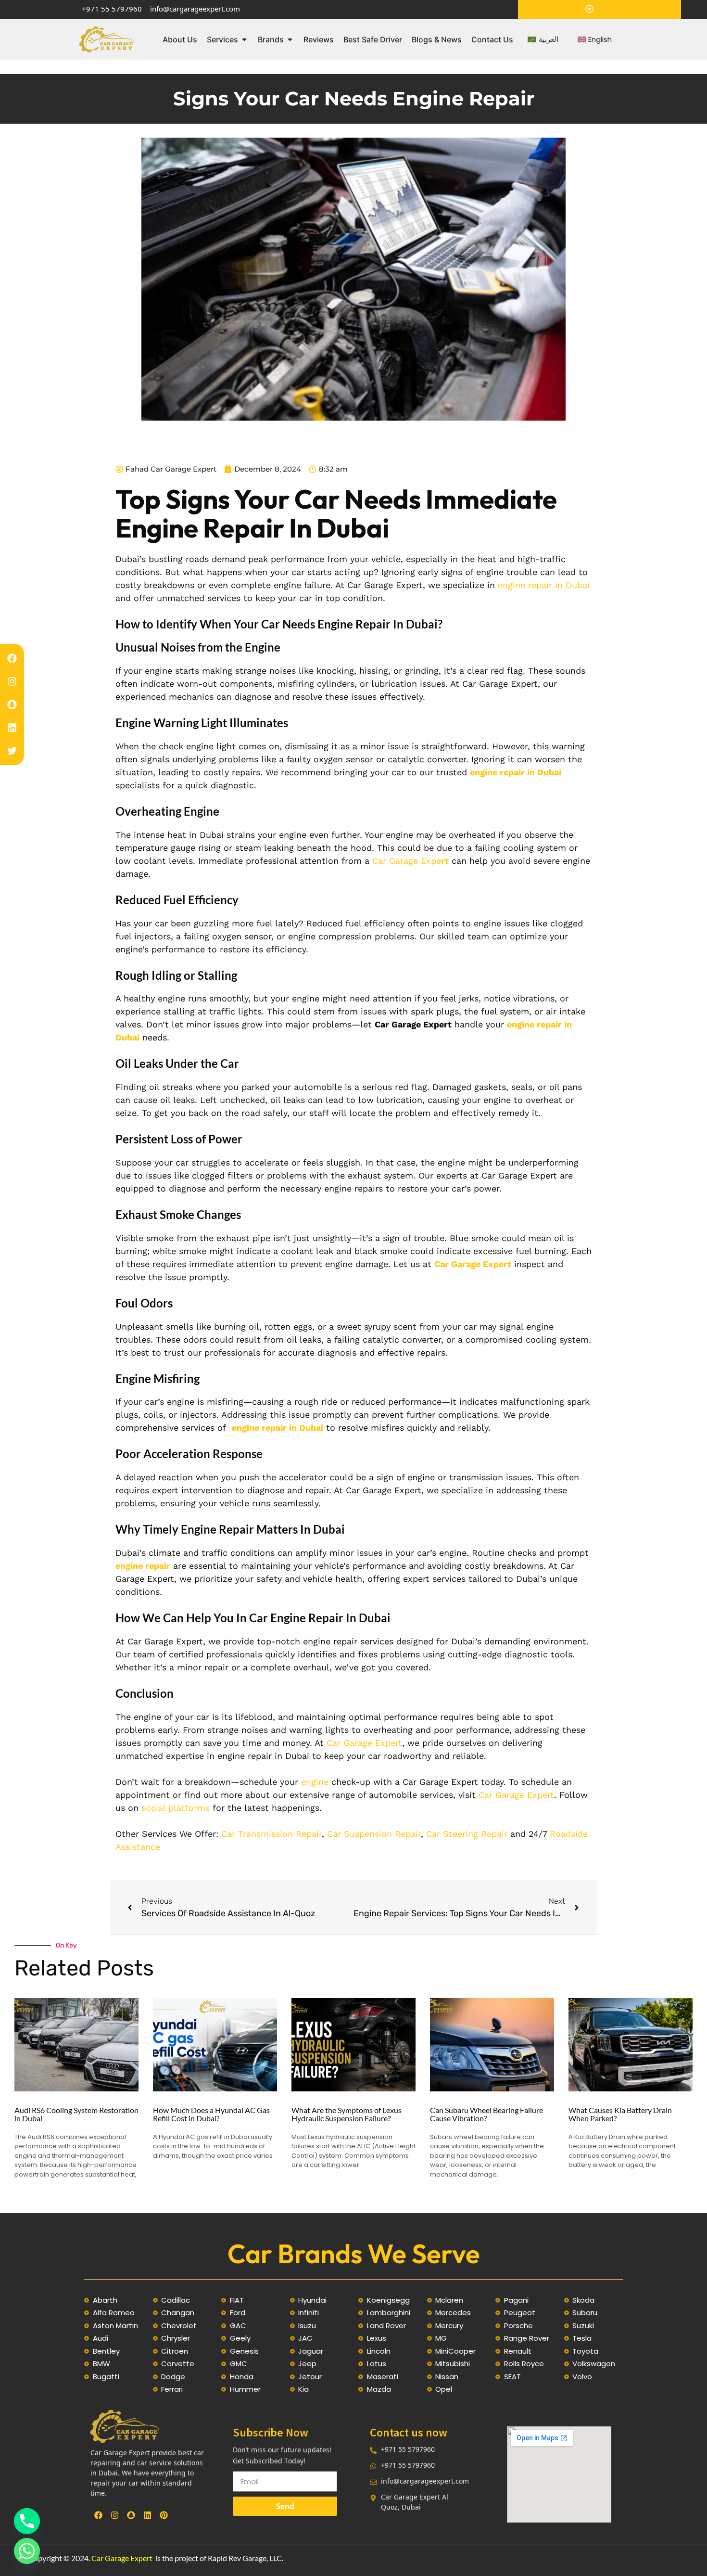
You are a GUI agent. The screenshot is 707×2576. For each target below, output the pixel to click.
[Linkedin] (12, 728)
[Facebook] (12, 658)
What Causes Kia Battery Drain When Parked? (620, 2114)
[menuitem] (543, 40)
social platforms (176, 1808)
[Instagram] (12, 681)
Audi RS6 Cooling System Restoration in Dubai (76, 2114)
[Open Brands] (290, 39)
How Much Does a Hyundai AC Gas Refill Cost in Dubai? (211, 2114)
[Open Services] (244, 39)
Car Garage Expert (122, 2558)
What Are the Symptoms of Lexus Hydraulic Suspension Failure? (347, 2114)
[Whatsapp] (27, 2551)
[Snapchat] (12, 705)
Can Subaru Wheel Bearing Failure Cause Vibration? (486, 2114)
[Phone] (27, 2521)
